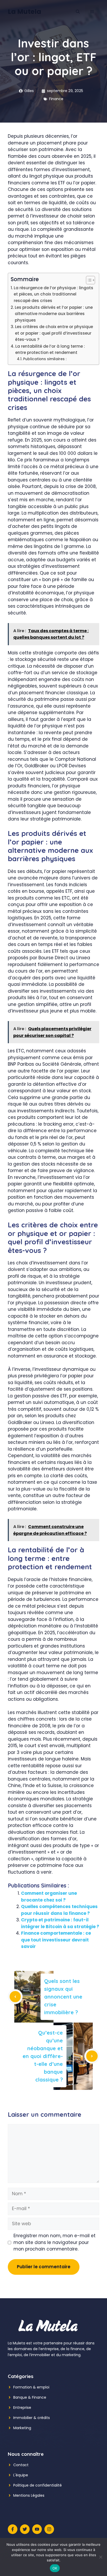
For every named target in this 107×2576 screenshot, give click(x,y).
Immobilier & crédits (32, 2418)
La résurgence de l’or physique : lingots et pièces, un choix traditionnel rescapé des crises (53, 294)
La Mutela (25, 12)
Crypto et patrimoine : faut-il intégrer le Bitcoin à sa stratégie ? (60, 1923)
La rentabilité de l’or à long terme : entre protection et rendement (50, 349)
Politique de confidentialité (38, 2485)
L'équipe (21, 2475)
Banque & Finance (30, 2397)
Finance (56, 99)
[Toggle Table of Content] (88, 280)
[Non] (101, 2557)
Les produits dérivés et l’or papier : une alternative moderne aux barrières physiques (54, 314)
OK (55, 2568)
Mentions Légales (29, 2495)
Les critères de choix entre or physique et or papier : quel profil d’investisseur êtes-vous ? (54, 333)
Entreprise (22, 2408)
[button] (78, 12)
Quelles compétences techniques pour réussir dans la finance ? (59, 1910)
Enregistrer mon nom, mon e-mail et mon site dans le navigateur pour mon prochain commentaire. (55, 2242)
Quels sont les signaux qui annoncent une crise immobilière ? (63, 1997)
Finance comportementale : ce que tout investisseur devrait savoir (56, 1940)
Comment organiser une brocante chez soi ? (49, 1897)
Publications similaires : (45, 359)
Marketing (22, 2428)
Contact (21, 2465)
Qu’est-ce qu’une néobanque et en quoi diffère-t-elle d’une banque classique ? (43, 2056)
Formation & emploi (31, 2387)
